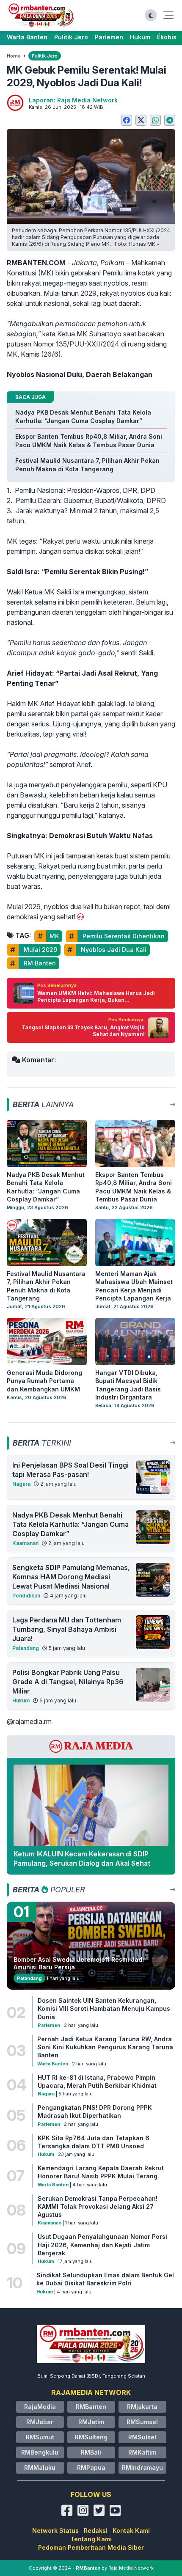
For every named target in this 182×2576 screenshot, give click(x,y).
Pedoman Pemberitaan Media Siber (91, 2547)
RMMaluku (40, 2467)
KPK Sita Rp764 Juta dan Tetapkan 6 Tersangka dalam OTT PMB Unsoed (94, 2142)
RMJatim (91, 2422)
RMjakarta (142, 2407)
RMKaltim (142, 2452)
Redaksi (96, 2531)
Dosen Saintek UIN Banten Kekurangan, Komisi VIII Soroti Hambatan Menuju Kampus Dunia (104, 2009)
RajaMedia (40, 2407)
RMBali (91, 2452)
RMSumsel (142, 2422)
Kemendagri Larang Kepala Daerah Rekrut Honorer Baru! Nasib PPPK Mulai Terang (101, 2172)
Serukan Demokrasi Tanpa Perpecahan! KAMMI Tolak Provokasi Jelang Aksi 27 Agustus (98, 2207)
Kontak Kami (131, 2531)
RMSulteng (91, 2437)
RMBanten (91, 2407)
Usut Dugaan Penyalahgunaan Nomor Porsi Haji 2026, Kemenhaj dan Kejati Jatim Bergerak (102, 2245)
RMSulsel (142, 2437)
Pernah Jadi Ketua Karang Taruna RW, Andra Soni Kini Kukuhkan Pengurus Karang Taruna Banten (105, 2047)
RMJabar (40, 2422)
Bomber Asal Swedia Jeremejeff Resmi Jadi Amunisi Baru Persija (79, 1963)
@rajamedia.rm (29, 1721)
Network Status (55, 2531)
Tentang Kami (91, 2539)
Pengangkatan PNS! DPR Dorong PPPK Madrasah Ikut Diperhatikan (95, 2111)
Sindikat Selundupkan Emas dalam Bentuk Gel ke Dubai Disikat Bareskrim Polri (105, 2279)
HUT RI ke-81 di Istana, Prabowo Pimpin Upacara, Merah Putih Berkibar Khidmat (97, 2081)
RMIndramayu (142, 2467)
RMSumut (40, 2437)
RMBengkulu (40, 2452)
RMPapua (91, 2467)
